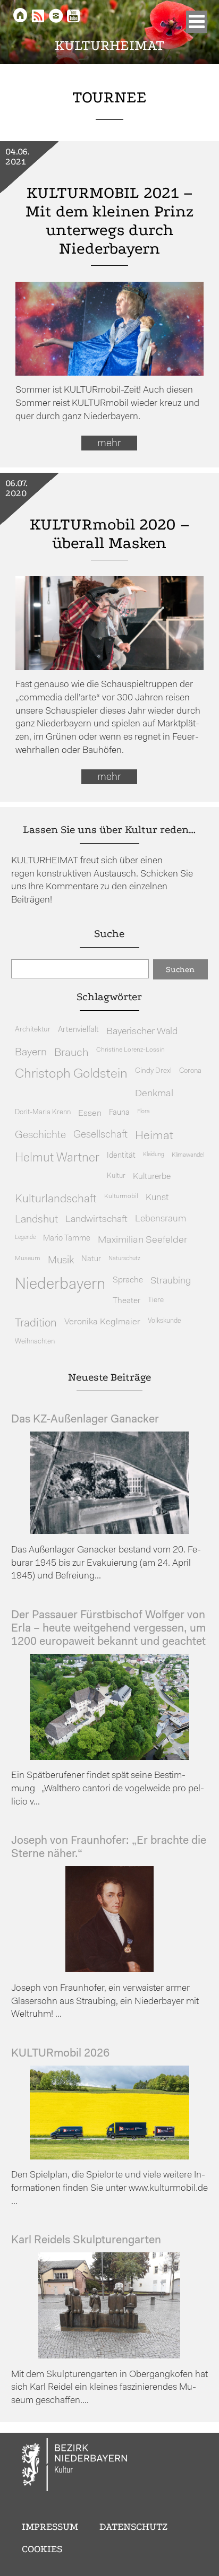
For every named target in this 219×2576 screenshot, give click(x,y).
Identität (121, 1156)
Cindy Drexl (153, 1071)
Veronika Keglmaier (102, 1322)
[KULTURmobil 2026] (109, 2157)
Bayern (31, 1053)
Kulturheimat (110, 45)
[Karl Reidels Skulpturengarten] (109, 2356)
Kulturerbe (152, 1177)
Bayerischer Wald (142, 1032)
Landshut (36, 1220)
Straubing (171, 1281)
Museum (28, 1259)
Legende (25, 1238)
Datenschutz (133, 2527)
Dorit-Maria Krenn (43, 1112)
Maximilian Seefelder (142, 1240)
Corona (190, 1071)
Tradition (36, 1324)
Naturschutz (124, 1259)
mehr (109, 444)
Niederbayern (60, 1285)
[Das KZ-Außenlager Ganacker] (109, 1532)
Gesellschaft (100, 1135)
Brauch (71, 1053)
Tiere (156, 1300)
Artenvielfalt (78, 1030)
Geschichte (40, 1135)
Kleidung (154, 1155)
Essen (90, 1113)
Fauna (119, 1113)
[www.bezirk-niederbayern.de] (75, 2466)
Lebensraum (161, 1219)
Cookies (42, 2549)
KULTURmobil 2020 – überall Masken (109, 534)
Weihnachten (35, 1342)
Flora (143, 1112)
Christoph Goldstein (71, 1074)
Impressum (50, 2527)
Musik (61, 1261)
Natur (91, 1259)
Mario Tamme (67, 1239)
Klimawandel (188, 1155)
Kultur (116, 1176)
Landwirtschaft (96, 1220)
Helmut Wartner (57, 1159)
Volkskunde (165, 1321)
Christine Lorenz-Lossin (130, 1050)
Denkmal (154, 1094)
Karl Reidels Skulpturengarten (86, 2240)
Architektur (33, 1030)
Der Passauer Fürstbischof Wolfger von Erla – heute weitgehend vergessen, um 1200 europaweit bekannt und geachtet (108, 1629)
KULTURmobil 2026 (60, 2054)
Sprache (128, 1280)
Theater (127, 1301)
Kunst (157, 1198)
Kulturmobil (121, 1196)
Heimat (154, 1136)
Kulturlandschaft (56, 1199)
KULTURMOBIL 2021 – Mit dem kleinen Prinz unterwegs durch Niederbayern (109, 221)
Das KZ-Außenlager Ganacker (85, 1420)
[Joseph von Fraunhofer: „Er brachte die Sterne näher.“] (109, 1970)
